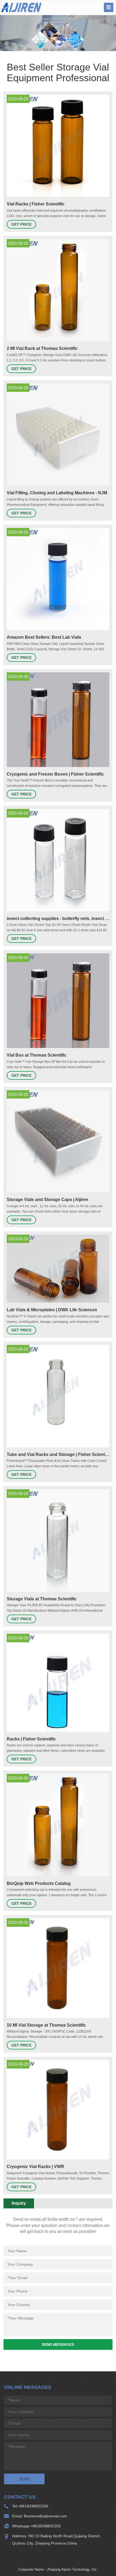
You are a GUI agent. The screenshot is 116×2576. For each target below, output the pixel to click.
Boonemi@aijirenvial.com (45, 2516)
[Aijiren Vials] (21, 7)
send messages (58, 2344)
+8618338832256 (33, 2506)
